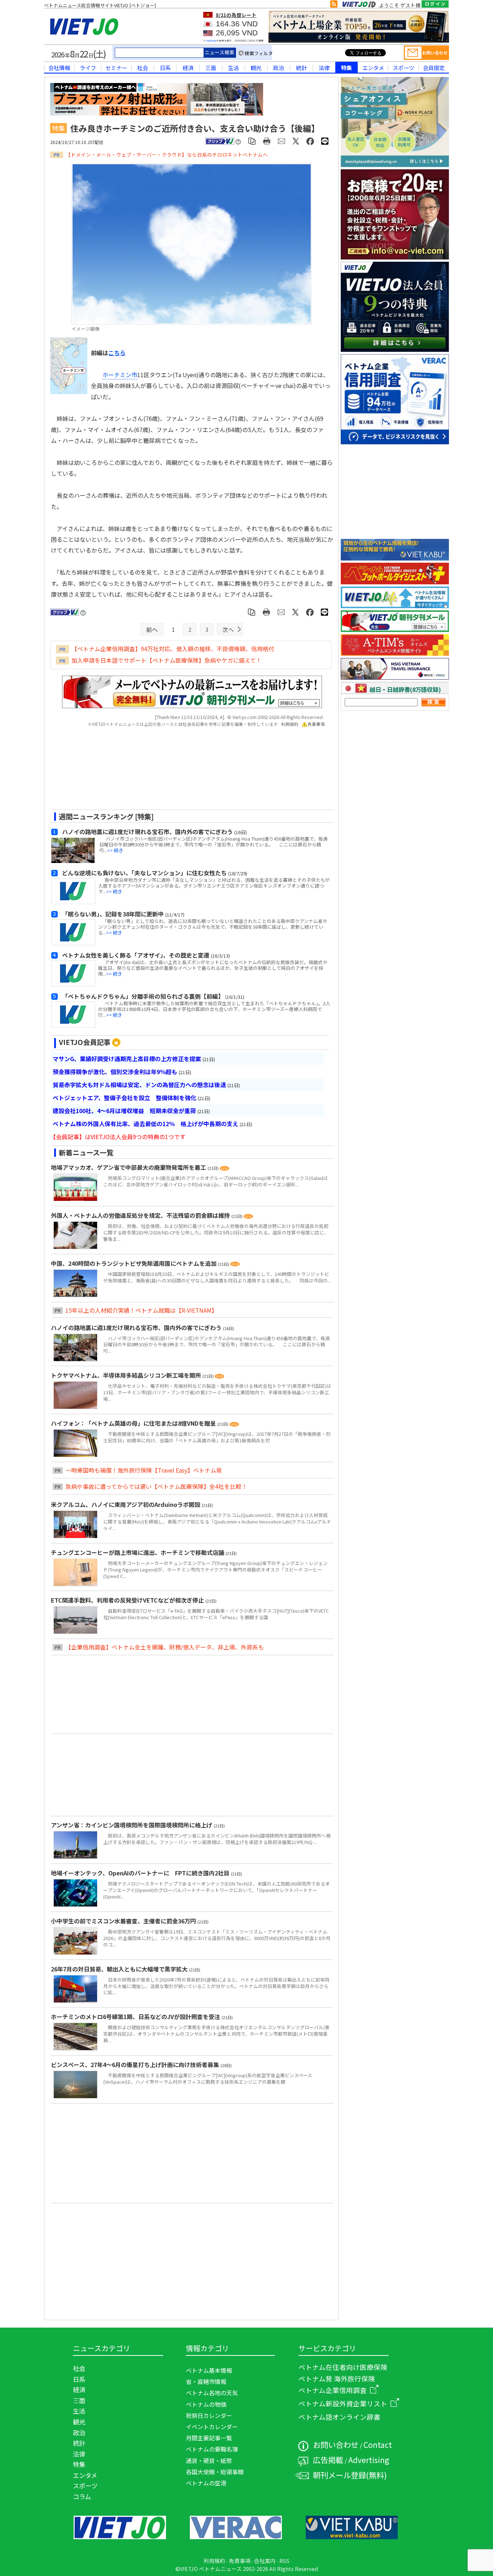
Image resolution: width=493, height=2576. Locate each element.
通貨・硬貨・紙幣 (209, 2461)
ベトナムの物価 (206, 2404)
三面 (211, 67)
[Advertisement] (186, 771)
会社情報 (59, 67)
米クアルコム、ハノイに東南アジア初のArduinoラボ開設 (126, 1504)
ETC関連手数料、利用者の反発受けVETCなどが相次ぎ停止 (128, 1600)
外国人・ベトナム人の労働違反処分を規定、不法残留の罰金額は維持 (141, 1215)
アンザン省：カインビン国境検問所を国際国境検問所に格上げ (132, 1825)
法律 (324, 67)
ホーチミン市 (120, 375)
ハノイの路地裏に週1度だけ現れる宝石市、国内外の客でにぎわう (137, 1328)
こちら (117, 353)
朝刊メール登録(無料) (350, 2475)
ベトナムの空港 (206, 2483)
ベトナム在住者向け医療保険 (343, 2367)
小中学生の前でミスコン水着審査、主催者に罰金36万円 (124, 1921)
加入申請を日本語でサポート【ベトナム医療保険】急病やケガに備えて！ (167, 660)
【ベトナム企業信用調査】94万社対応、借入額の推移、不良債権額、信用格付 (173, 649)
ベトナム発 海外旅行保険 (337, 2378)
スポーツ (403, 67)
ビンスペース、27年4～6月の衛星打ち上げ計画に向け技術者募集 (136, 2065)
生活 (234, 67)
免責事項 (316, 724)
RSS (284, 2561)
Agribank (211, 41)
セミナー (116, 67)
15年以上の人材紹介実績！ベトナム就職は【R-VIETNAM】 (141, 1310)
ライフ (88, 67)
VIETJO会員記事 (85, 1042)
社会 (143, 67)
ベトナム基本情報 (209, 2370)
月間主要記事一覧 (209, 2438)
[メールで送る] (282, 141)
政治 (279, 67)
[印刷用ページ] (267, 141)
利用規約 (290, 724)
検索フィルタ (259, 53)
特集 (346, 67)
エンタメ (373, 67)
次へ (228, 629)
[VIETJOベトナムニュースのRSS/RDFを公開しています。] (334, 5)
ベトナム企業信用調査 (333, 2390)
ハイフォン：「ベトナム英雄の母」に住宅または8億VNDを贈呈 (134, 1423)
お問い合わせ (336, 2444)
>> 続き (115, 850)
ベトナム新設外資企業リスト (343, 2403)
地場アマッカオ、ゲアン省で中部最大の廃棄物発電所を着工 (129, 1167)
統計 (301, 67)
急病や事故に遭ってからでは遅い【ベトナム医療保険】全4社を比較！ (156, 1486)
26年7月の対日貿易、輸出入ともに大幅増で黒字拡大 (120, 1969)
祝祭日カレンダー (209, 2415)
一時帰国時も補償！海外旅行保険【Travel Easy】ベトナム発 (144, 1470)
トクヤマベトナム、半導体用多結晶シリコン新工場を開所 (127, 1375)
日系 (165, 67)
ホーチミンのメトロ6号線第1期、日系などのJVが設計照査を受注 (136, 2017)
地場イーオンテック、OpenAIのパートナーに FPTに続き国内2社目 (141, 1873)
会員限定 (434, 67)
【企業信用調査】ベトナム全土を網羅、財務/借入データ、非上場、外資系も (165, 1647)
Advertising (369, 2460)
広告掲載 (328, 2460)
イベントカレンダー (212, 2427)
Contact (378, 2444)
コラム (82, 2496)
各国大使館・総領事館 (215, 2472)
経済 (188, 67)
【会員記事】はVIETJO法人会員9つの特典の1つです (118, 1137)
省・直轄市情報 (206, 2381)
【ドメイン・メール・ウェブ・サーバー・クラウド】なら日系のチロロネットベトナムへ (167, 154)
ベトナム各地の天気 (212, 2393)
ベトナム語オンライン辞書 (339, 2417)
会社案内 (265, 2561)
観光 (256, 67)
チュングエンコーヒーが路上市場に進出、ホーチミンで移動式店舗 (138, 1552)
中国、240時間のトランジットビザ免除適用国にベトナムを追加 (134, 1263)
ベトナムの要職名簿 (212, 2449)
